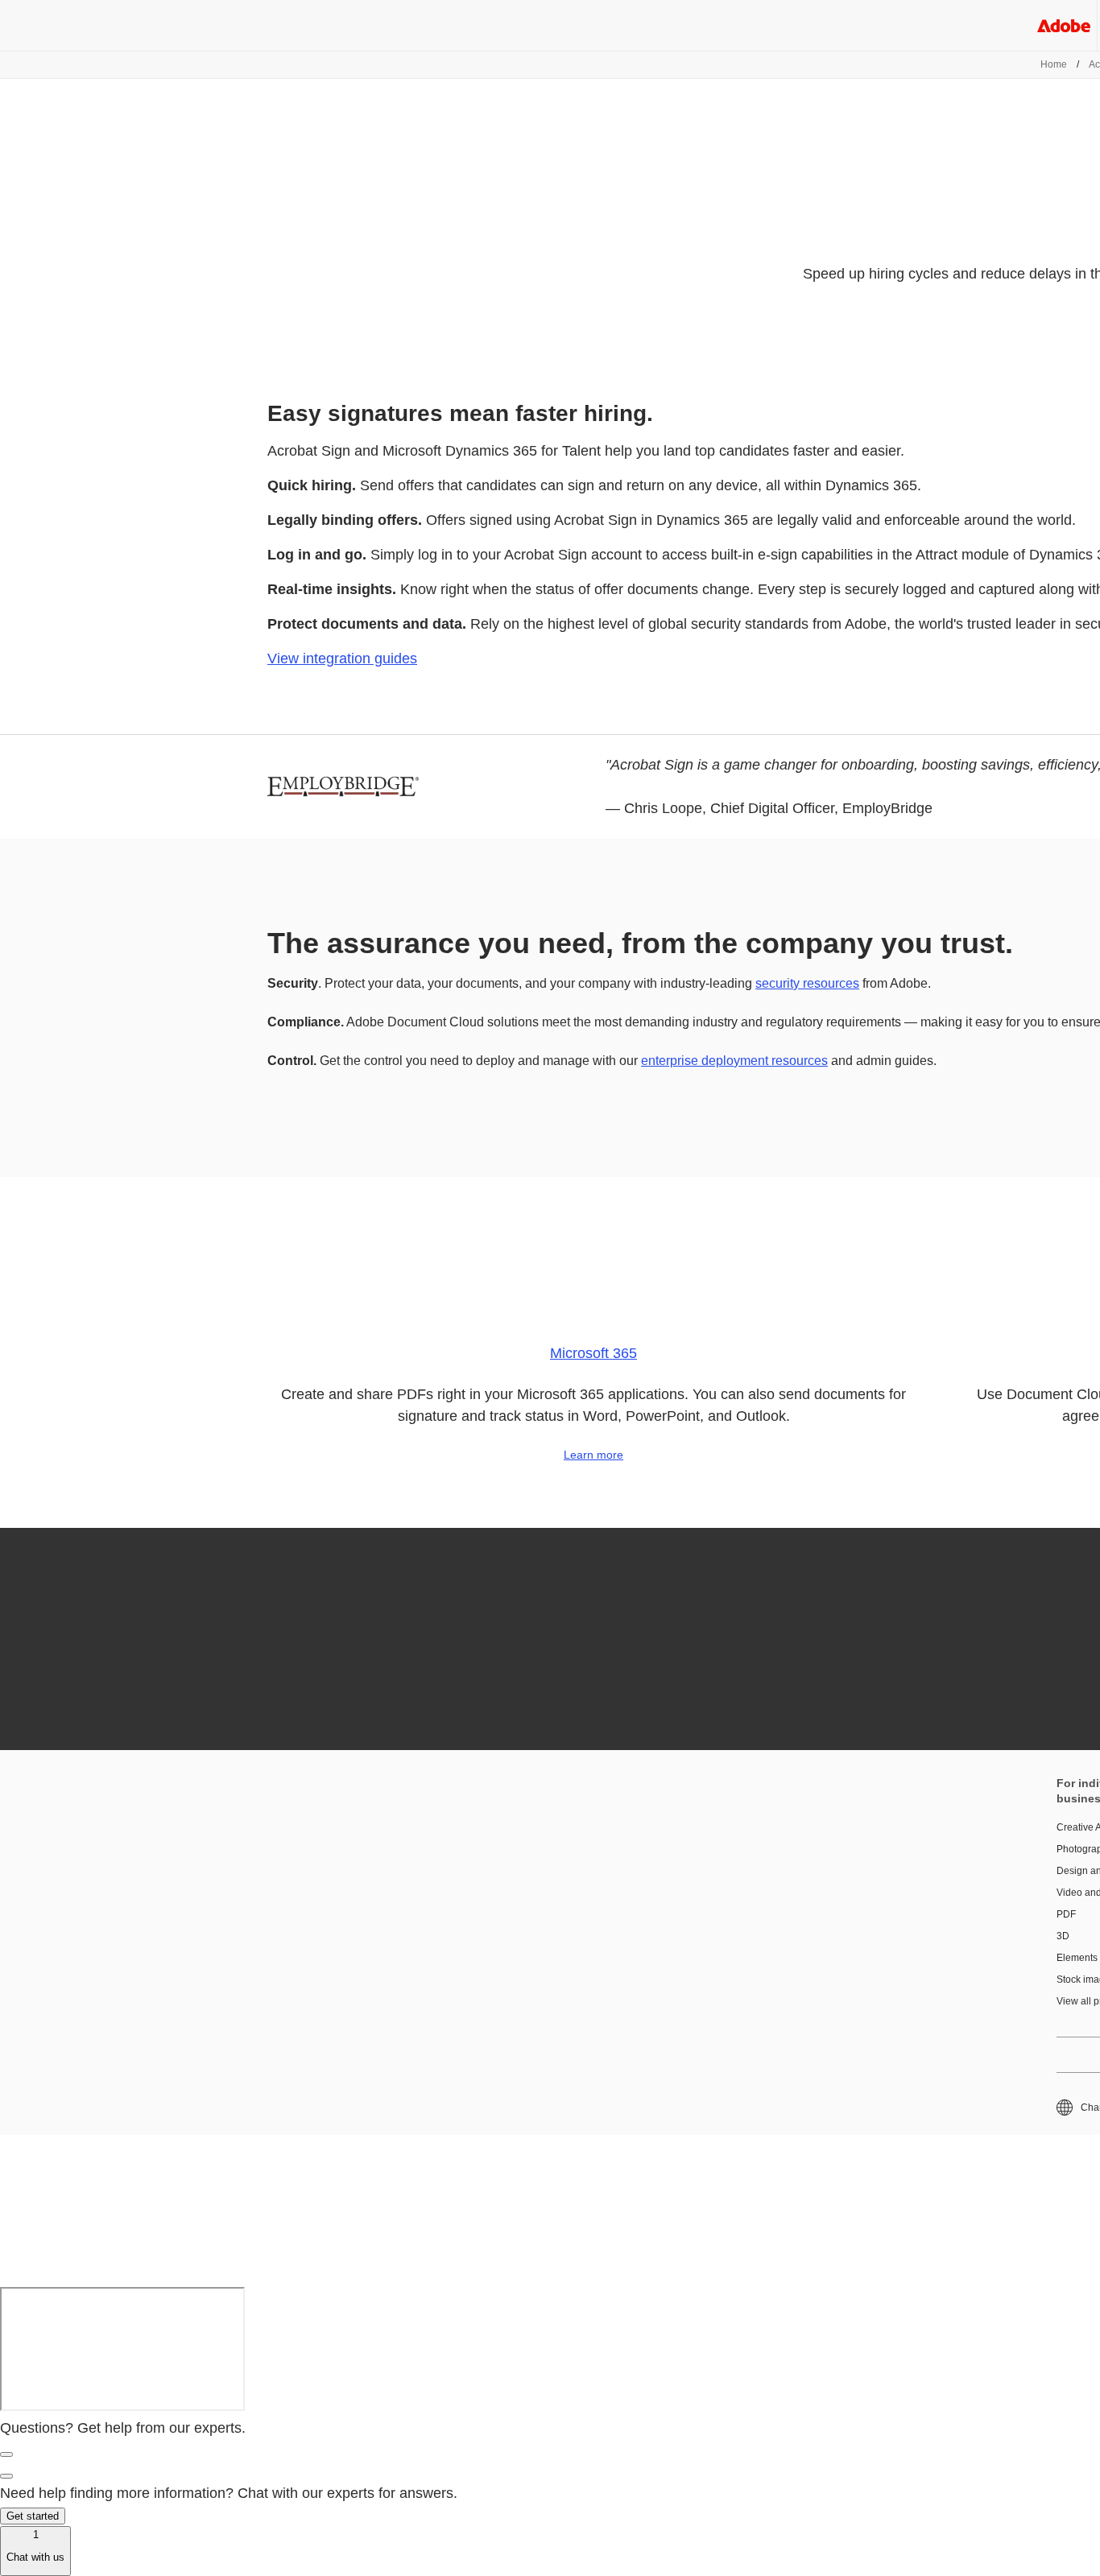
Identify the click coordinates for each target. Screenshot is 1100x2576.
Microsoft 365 (593, 1353)
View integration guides (342, 658)
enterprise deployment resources (734, 1061)
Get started (33, 2516)
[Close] (6, 2454)
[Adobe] (1064, 25)
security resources (807, 983)
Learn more (593, 1455)
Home (1054, 64)
